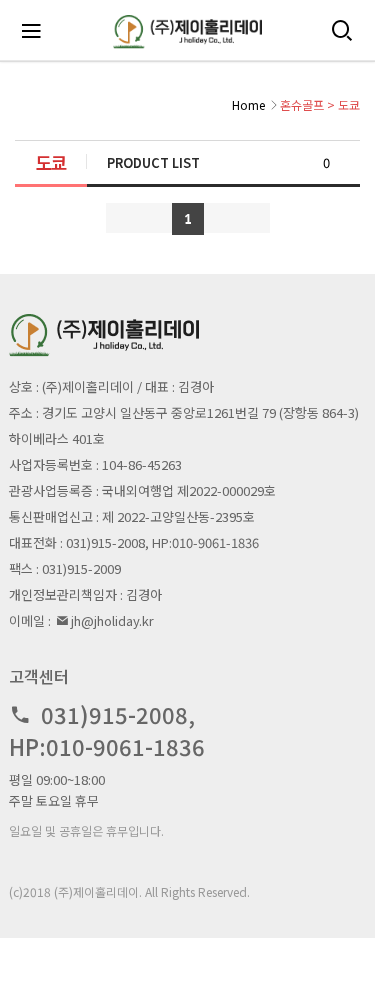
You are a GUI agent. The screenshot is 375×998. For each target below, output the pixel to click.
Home (248, 104)
